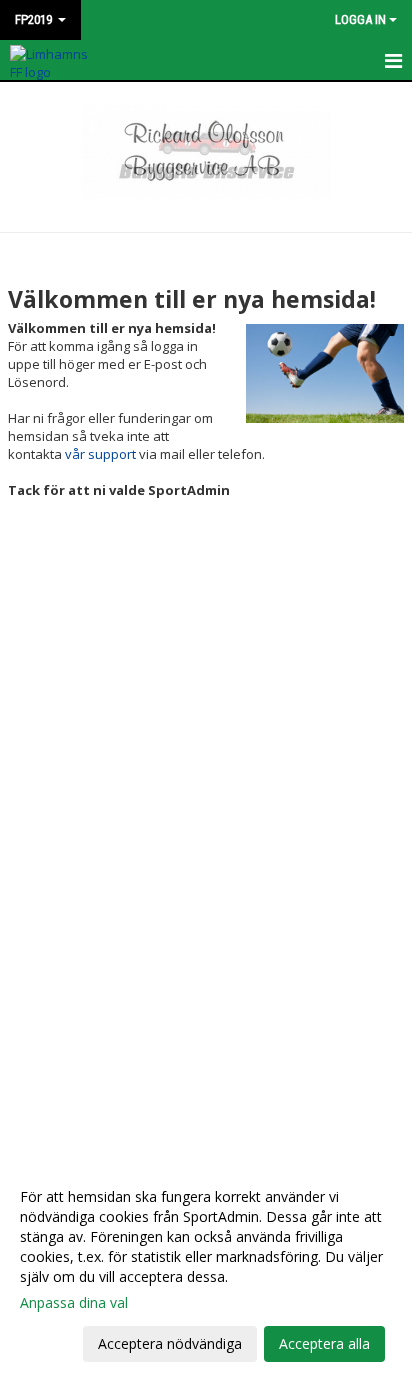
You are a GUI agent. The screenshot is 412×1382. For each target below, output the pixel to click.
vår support (100, 454)
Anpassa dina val (74, 1303)
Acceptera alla (324, 1343)
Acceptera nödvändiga (170, 1343)
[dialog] (206, 1269)
